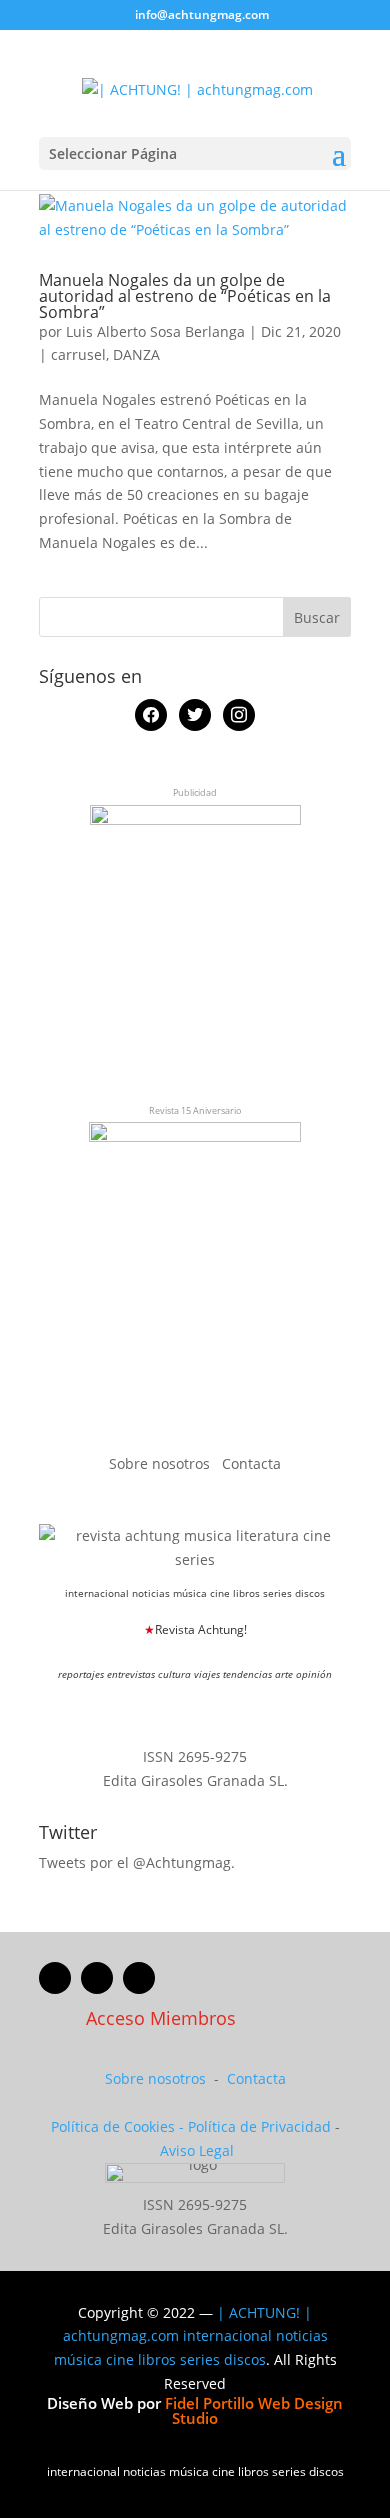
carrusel (78, 354)
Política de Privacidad (259, 2126)
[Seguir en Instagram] (139, 1978)
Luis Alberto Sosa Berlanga (155, 331)
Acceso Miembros (161, 2018)
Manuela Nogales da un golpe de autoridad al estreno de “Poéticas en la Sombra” (185, 296)
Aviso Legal (197, 2150)
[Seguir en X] (97, 1978)
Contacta (251, 1463)
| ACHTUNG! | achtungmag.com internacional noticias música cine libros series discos (191, 2336)
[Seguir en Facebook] (55, 1978)
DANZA (136, 354)
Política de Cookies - (119, 2126)
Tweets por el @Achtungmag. (137, 1862)
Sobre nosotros (161, 1463)
